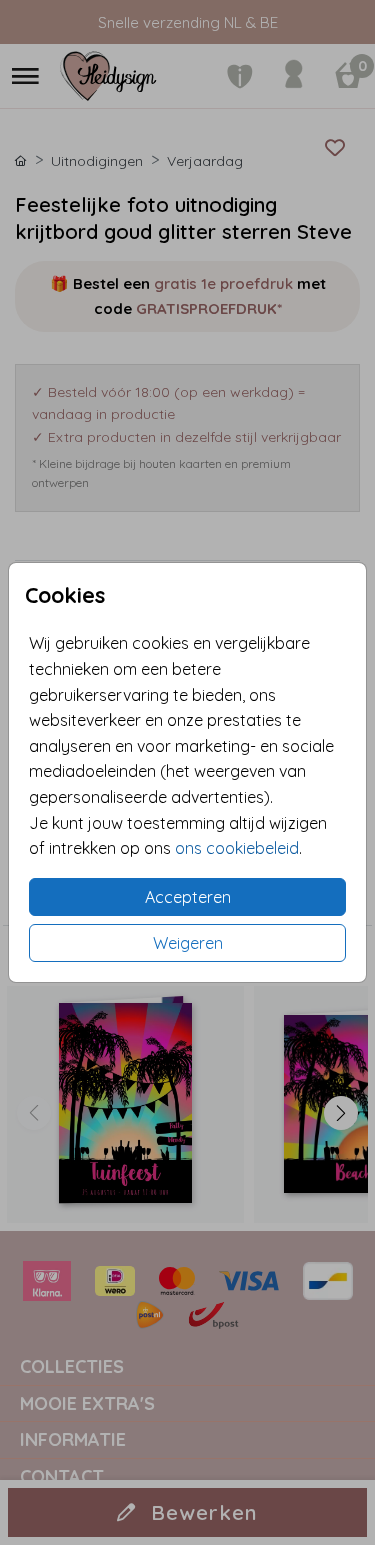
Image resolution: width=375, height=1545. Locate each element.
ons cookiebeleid (237, 848)
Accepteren (188, 897)
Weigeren (188, 943)
